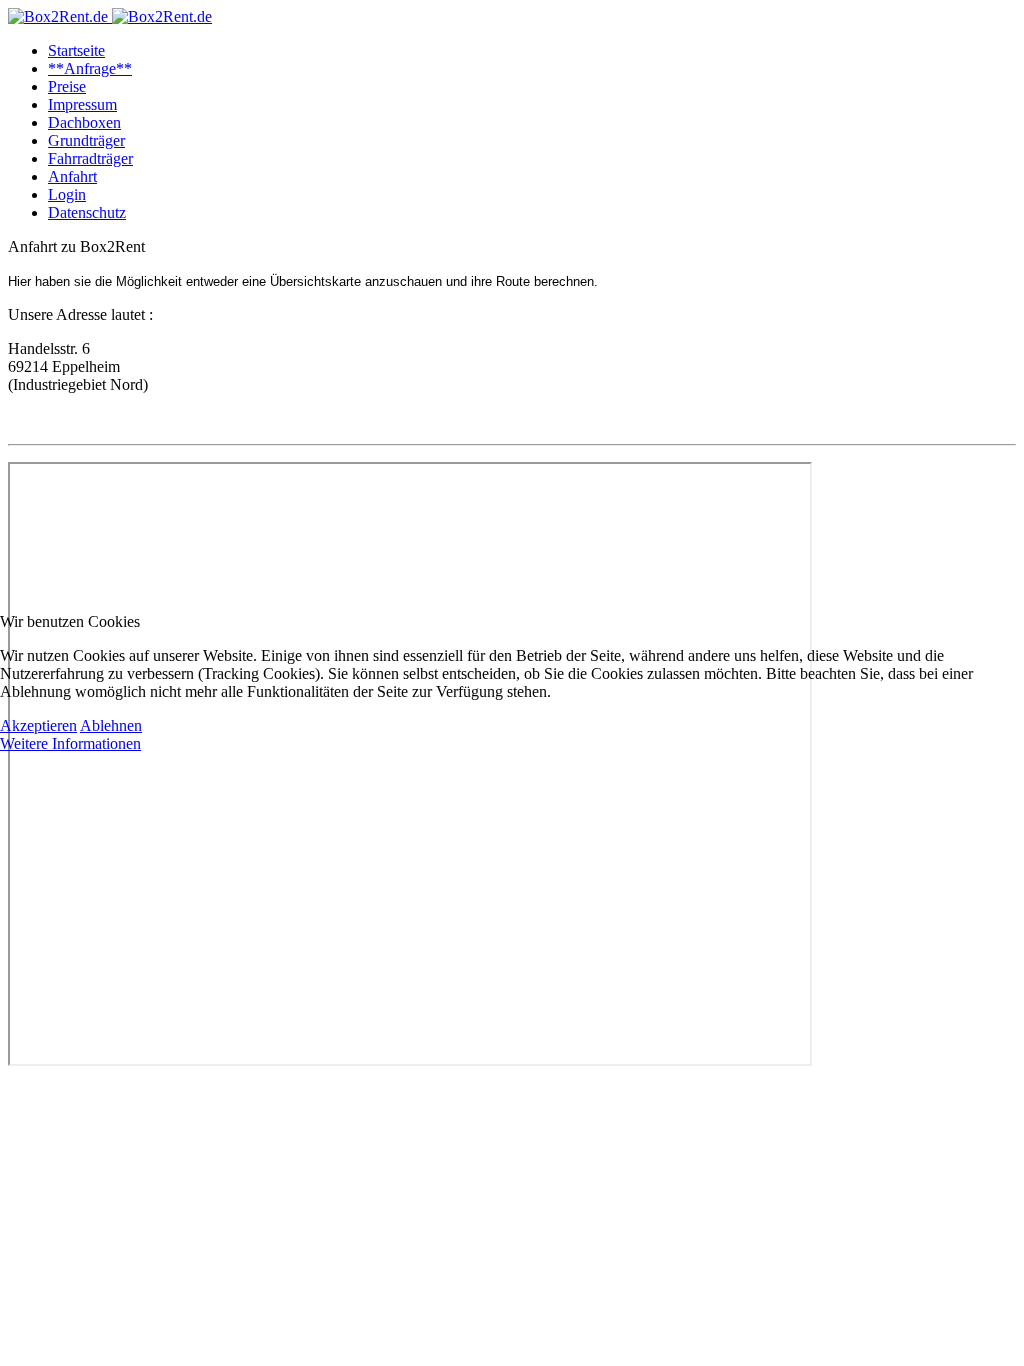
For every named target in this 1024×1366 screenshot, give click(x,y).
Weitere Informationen (70, 743)
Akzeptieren (38, 725)
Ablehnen (111, 725)
